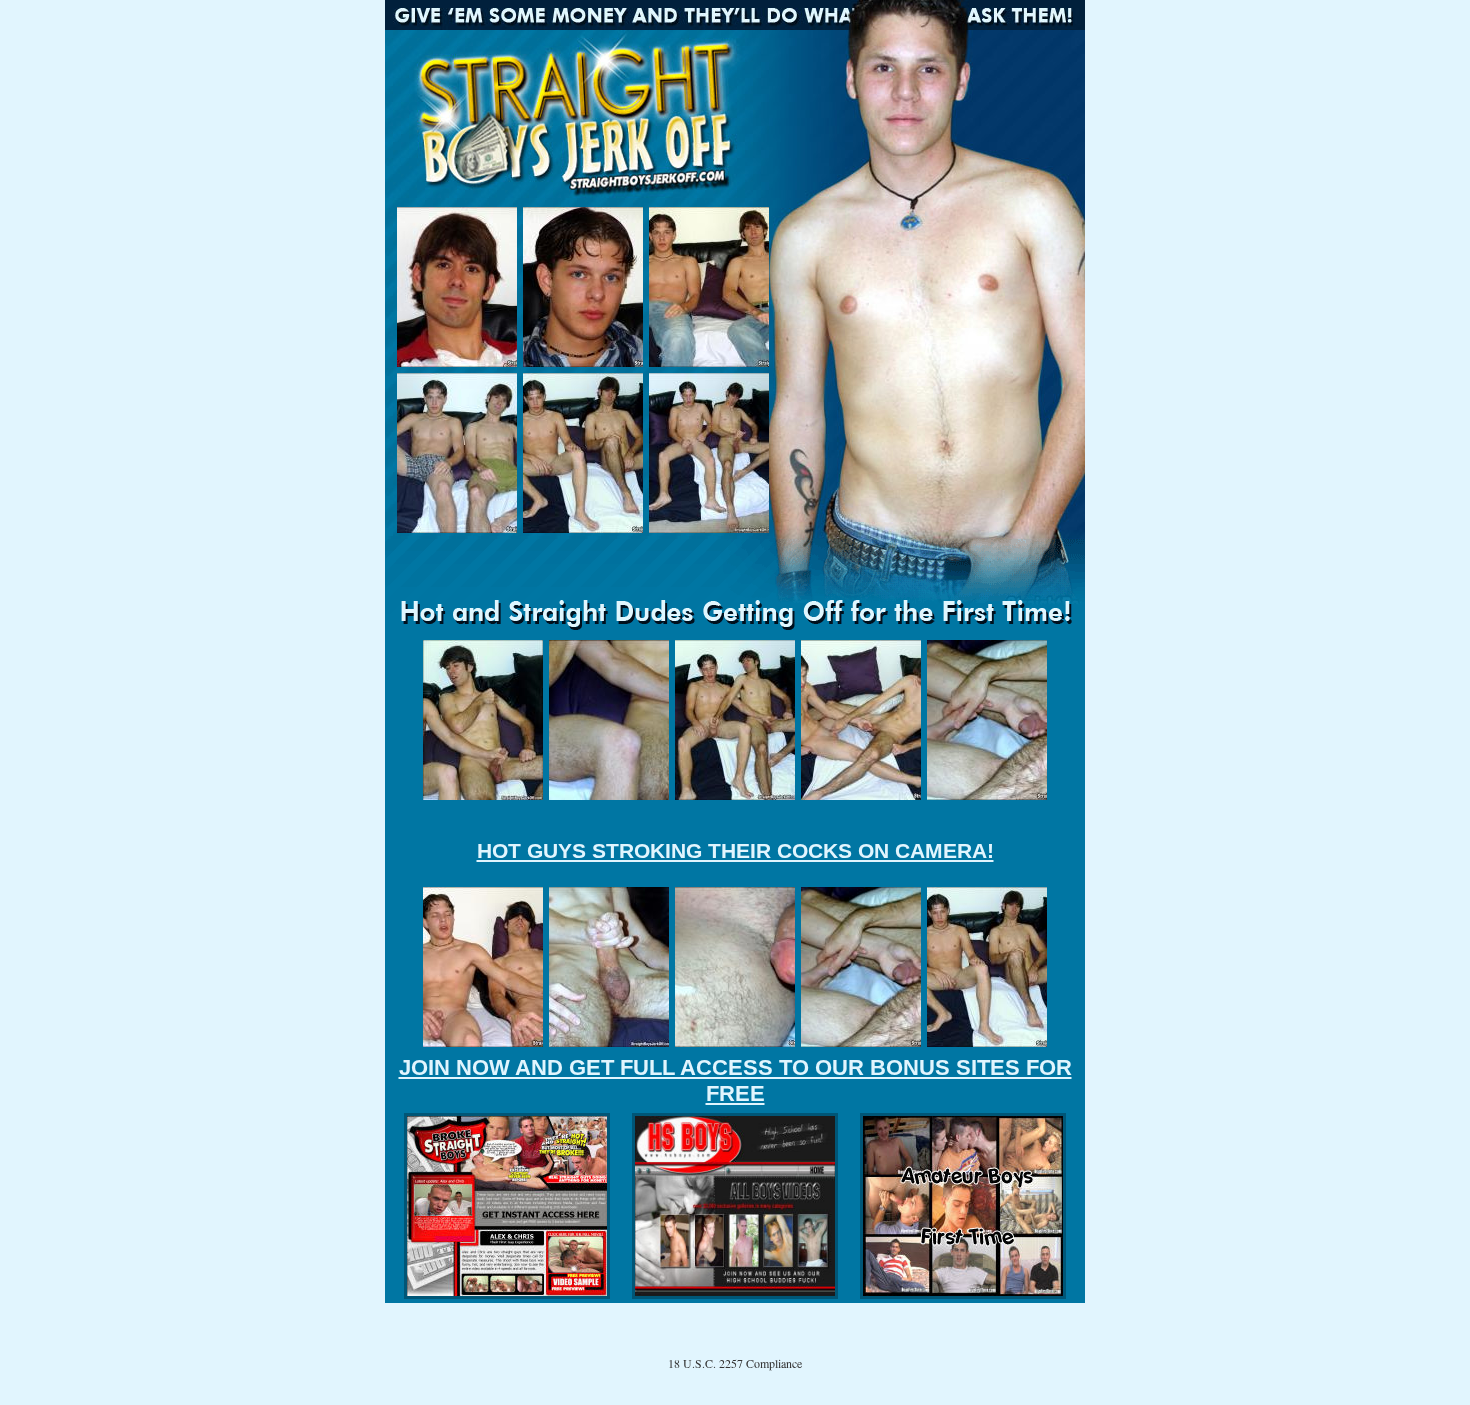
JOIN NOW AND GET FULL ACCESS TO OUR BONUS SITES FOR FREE (735, 1080)
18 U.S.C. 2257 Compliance (735, 1363)
